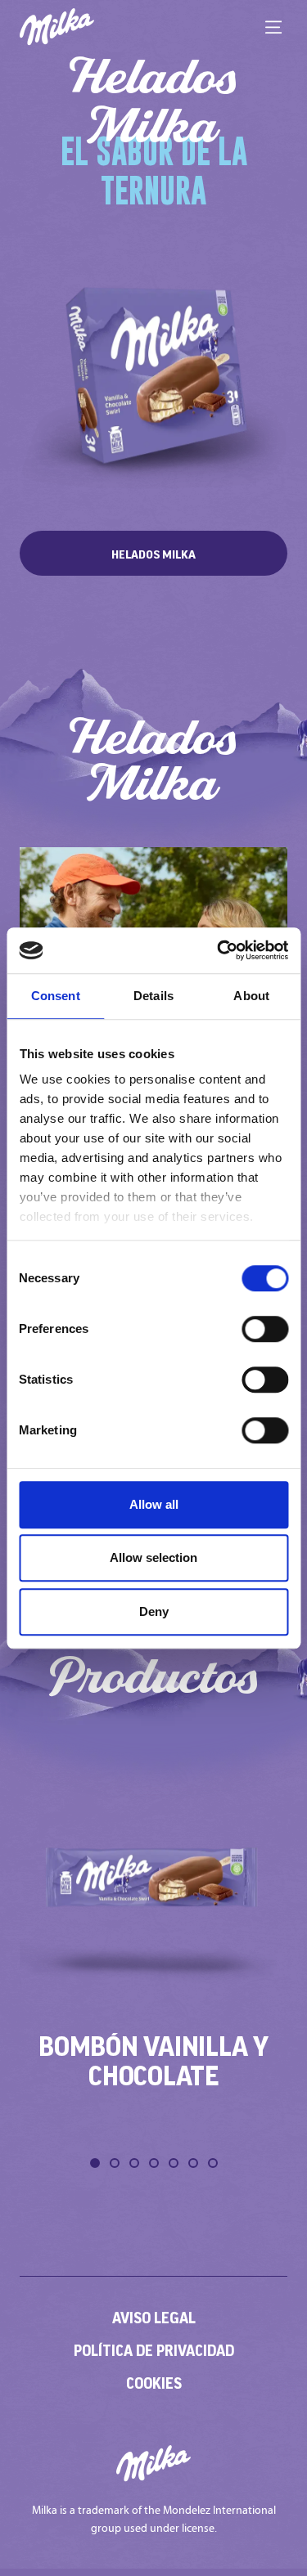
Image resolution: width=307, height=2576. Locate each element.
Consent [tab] (56, 996)
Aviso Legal (154, 2318)
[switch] (265, 1329)
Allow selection (153, 1557)
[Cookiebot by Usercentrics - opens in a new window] (219, 950)
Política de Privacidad (154, 2350)
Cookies (154, 2383)
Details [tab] (153, 996)
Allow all (154, 1504)
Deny (154, 1611)
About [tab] (251, 996)
